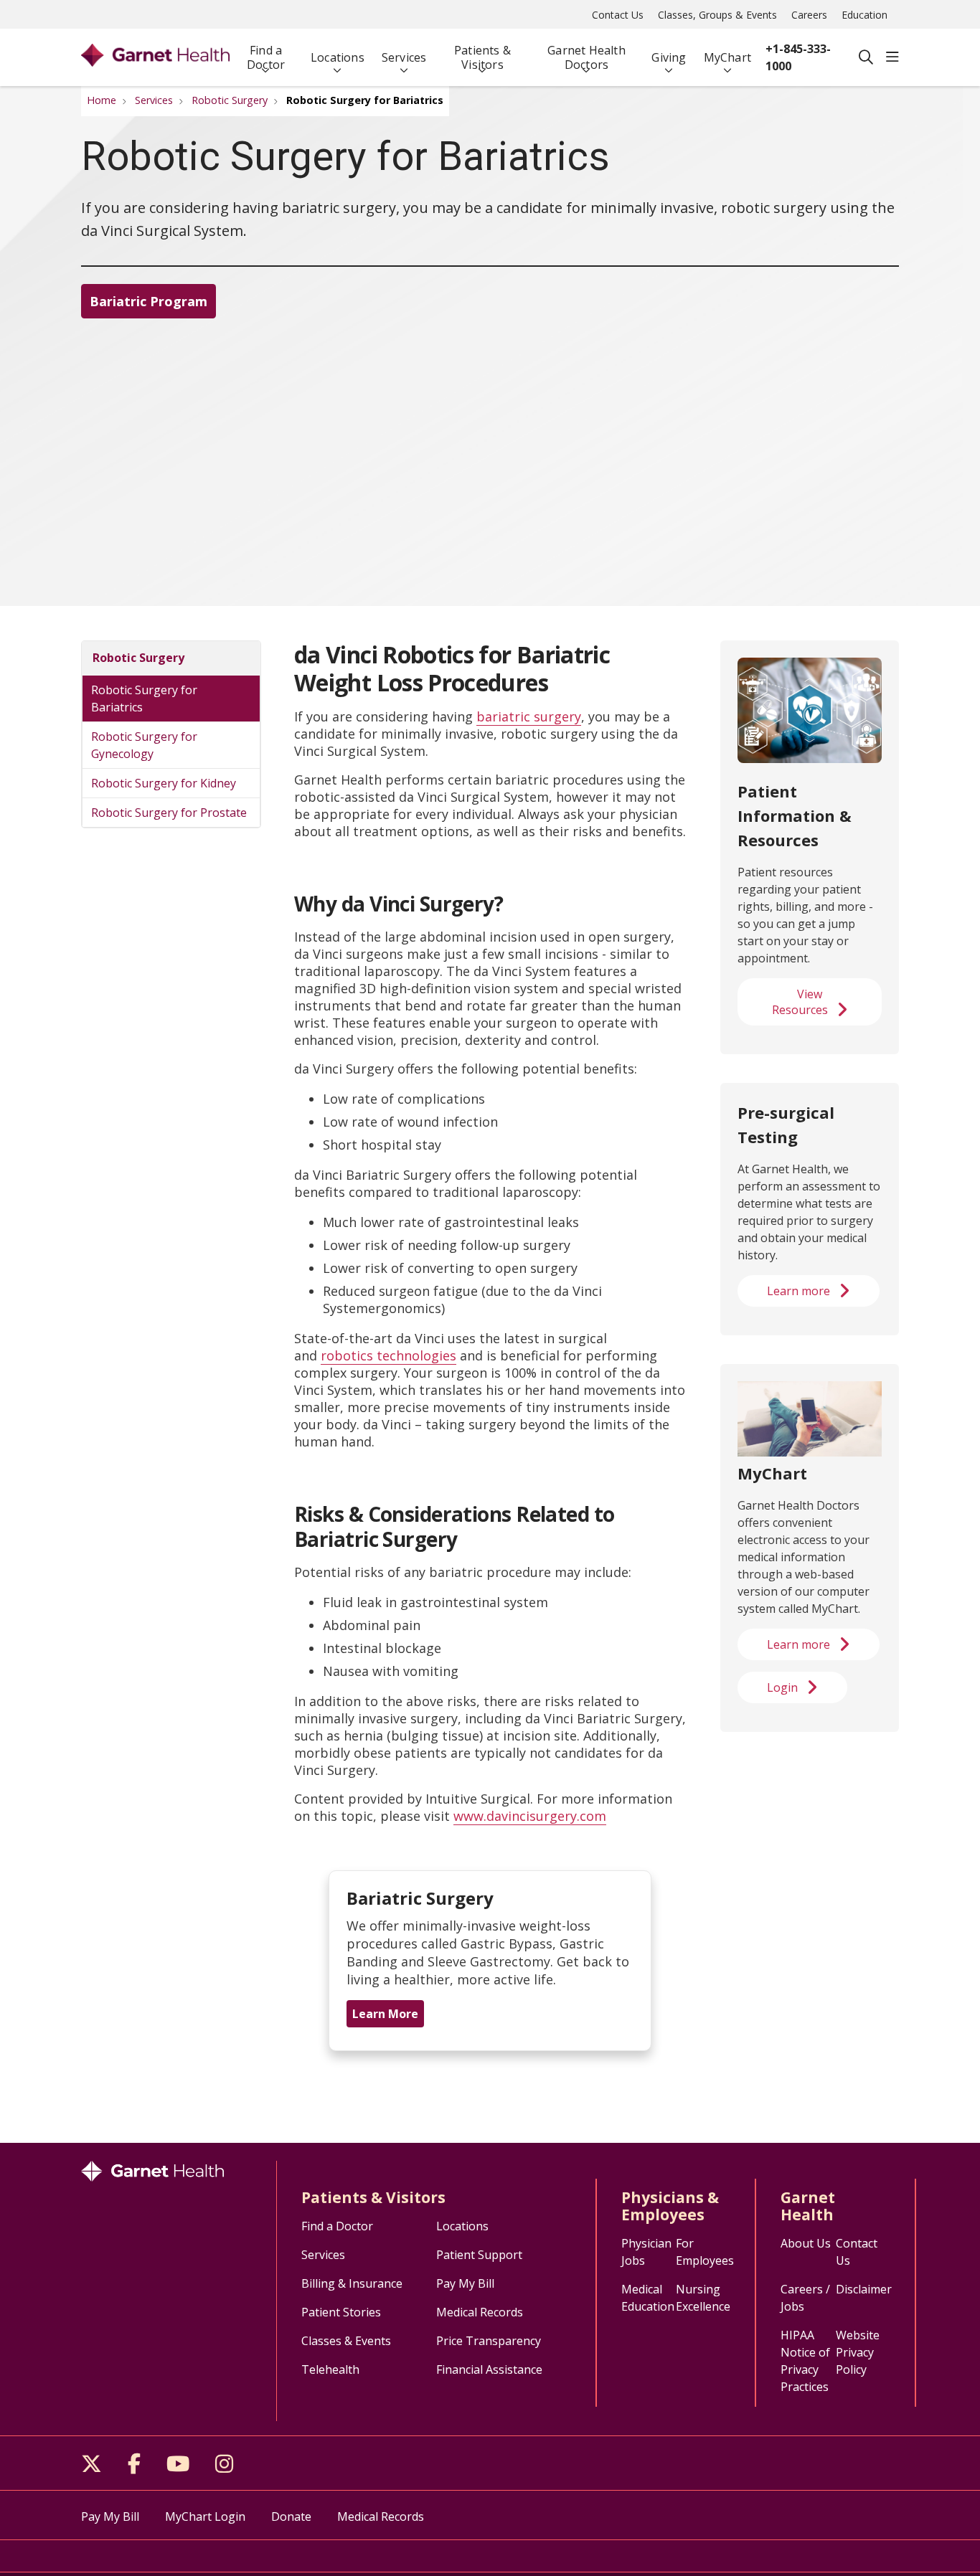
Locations (338, 57)
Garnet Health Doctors (586, 57)
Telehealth (330, 2369)
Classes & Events (346, 2341)
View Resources (800, 1002)
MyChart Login (205, 2516)
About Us (806, 2243)
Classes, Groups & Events (717, 15)
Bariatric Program (149, 301)
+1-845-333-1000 (798, 57)
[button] (892, 57)
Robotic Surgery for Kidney (164, 783)
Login (782, 1687)
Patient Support (479, 2255)
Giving (669, 57)
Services (404, 57)
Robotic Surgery (138, 658)
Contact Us (618, 15)
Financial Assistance (489, 2369)
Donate (291, 2516)
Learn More (385, 2014)
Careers (809, 15)
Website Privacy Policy (858, 2352)
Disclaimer (864, 2289)
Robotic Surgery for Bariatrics (144, 699)
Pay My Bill (465, 2283)
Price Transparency (489, 2341)
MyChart (727, 57)
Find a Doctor (266, 57)
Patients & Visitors (482, 57)
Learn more (798, 1291)
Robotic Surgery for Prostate (169, 813)
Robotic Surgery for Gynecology (144, 745)
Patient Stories (341, 2312)
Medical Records (480, 2312)
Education (864, 15)
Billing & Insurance (352, 2283)
